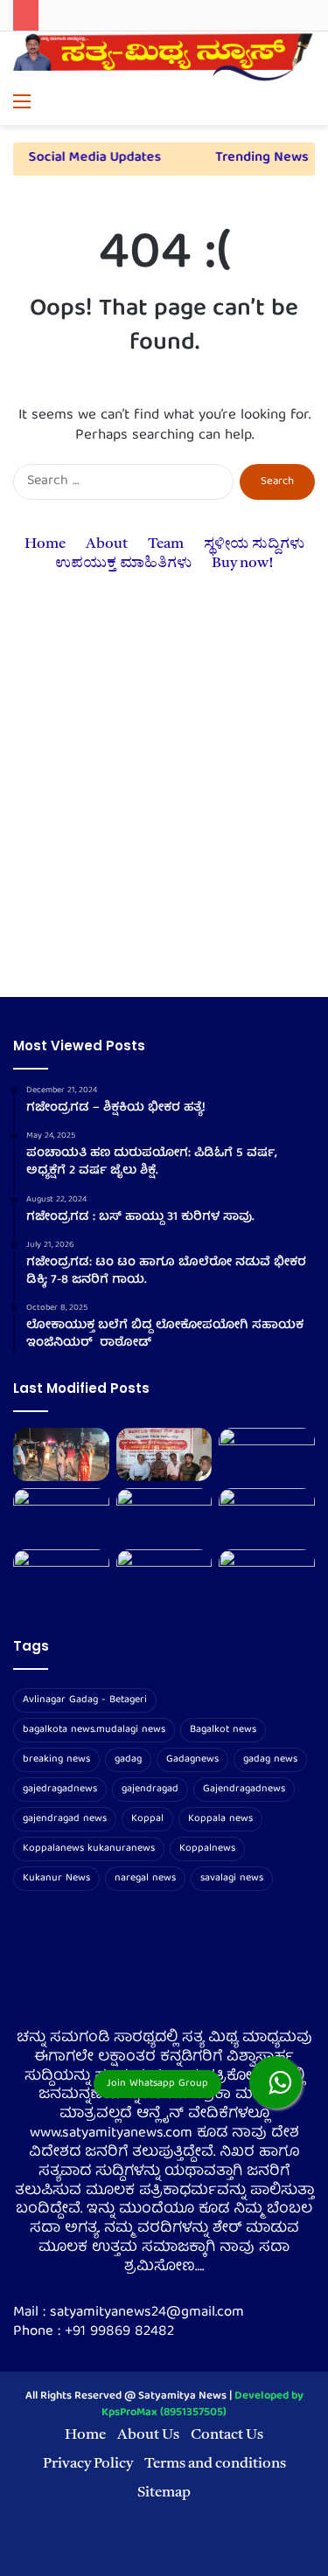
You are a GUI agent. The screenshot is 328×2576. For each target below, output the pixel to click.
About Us (148, 2435)
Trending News (255, 158)
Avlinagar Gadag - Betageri (85, 1700)
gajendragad (150, 1789)
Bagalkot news (223, 1730)
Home (45, 544)
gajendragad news (65, 1819)
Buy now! (242, 563)
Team (166, 544)
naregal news (145, 1878)
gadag (128, 1759)
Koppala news (220, 1819)
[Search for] (306, 103)
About (107, 544)
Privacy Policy (88, 2464)
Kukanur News (56, 1878)
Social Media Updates (86, 158)
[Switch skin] (276, 103)
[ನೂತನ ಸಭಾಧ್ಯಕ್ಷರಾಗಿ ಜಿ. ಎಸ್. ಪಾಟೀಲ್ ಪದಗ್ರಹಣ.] (267, 1455)
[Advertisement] (164, 807)
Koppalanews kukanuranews (89, 1849)
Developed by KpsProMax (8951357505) (202, 2404)
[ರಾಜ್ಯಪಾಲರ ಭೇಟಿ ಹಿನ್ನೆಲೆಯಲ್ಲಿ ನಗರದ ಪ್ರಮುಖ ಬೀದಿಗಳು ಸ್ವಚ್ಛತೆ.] (164, 1515)
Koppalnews (207, 1849)
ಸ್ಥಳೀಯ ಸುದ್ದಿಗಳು (254, 544)
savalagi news (232, 1878)
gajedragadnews (60, 1789)
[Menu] (22, 103)
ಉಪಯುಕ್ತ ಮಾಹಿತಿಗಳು (123, 563)
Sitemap (164, 2493)
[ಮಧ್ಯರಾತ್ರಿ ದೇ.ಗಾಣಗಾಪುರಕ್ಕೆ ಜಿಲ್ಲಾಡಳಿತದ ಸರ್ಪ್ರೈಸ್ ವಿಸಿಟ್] (61, 1455)
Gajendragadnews (244, 1789)
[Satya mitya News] (164, 59)
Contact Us (227, 2435)
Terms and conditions (215, 2464)
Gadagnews (192, 1759)
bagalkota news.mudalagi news (94, 1730)
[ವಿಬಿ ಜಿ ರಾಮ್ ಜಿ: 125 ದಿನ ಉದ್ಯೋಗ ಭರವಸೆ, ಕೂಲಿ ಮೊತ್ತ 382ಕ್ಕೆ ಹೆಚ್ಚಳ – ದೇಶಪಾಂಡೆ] (267, 1576)
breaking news (56, 1759)
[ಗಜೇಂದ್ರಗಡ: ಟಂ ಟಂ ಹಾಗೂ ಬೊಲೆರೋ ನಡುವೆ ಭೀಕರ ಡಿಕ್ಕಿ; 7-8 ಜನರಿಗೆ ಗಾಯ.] (267, 1515)
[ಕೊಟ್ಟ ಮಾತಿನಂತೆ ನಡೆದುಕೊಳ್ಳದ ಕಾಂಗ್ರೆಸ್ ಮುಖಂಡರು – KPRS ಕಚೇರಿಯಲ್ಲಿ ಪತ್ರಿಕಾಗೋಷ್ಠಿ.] (164, 1455)
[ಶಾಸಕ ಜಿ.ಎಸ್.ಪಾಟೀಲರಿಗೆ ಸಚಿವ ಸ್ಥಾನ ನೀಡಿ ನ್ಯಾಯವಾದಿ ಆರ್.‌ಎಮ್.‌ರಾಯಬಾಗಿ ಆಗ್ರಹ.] (164, 1576)
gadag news (270, 1759)
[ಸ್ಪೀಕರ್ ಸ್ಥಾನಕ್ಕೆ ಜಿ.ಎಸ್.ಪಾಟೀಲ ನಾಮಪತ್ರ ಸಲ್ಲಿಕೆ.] (61, 1515)
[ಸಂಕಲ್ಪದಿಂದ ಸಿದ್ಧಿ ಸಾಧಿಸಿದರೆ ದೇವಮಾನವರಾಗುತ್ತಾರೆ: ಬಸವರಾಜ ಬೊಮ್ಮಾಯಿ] (61, 1576)
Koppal (147, 1819)
